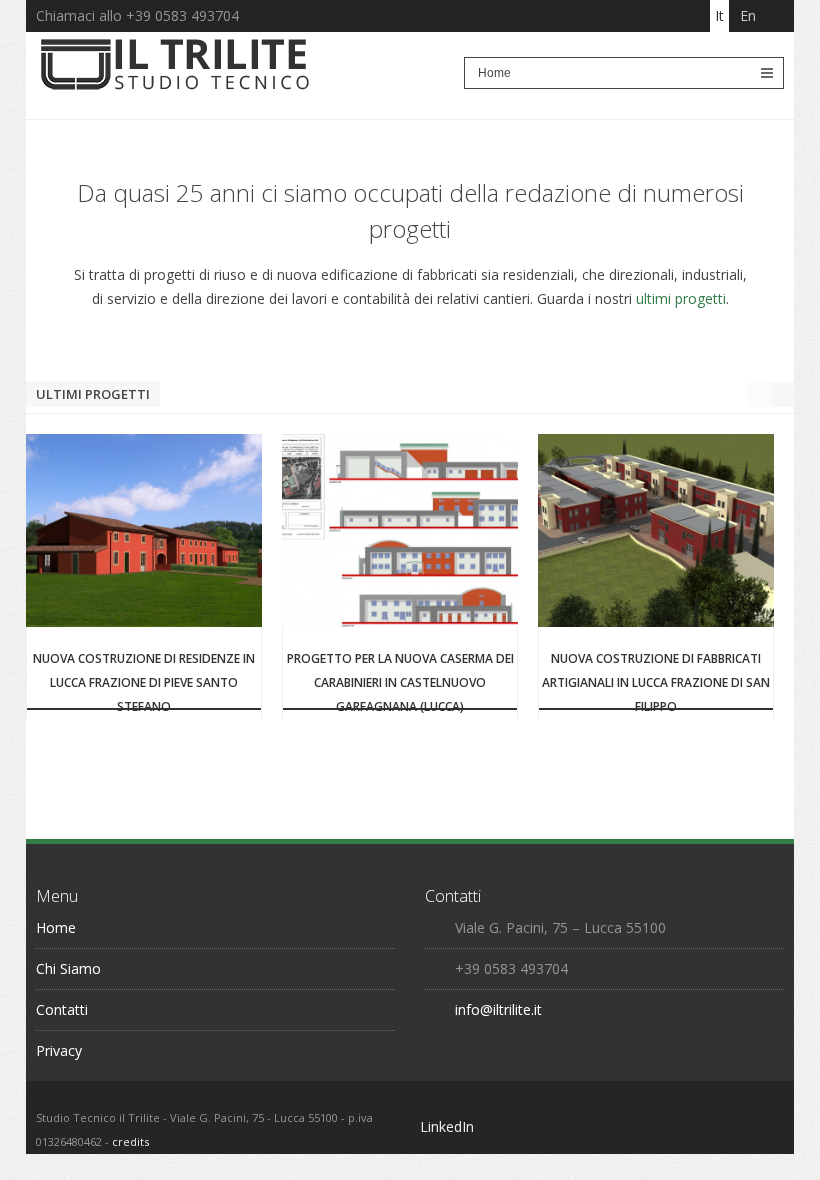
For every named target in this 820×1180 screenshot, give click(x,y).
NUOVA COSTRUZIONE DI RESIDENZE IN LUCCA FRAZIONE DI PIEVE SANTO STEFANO (144, 682)
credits (130, 1141)
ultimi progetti (681, 298)
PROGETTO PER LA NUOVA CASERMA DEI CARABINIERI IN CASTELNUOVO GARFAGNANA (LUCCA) (400, 682)
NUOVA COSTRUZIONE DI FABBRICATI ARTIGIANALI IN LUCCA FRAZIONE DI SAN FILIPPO (656, 682)
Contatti (62, 1009)
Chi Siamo (68, 968)
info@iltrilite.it (498, 1009)
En (748, 15)
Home (56, 927)
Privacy (59, 1050)
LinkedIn (447, 1126)
